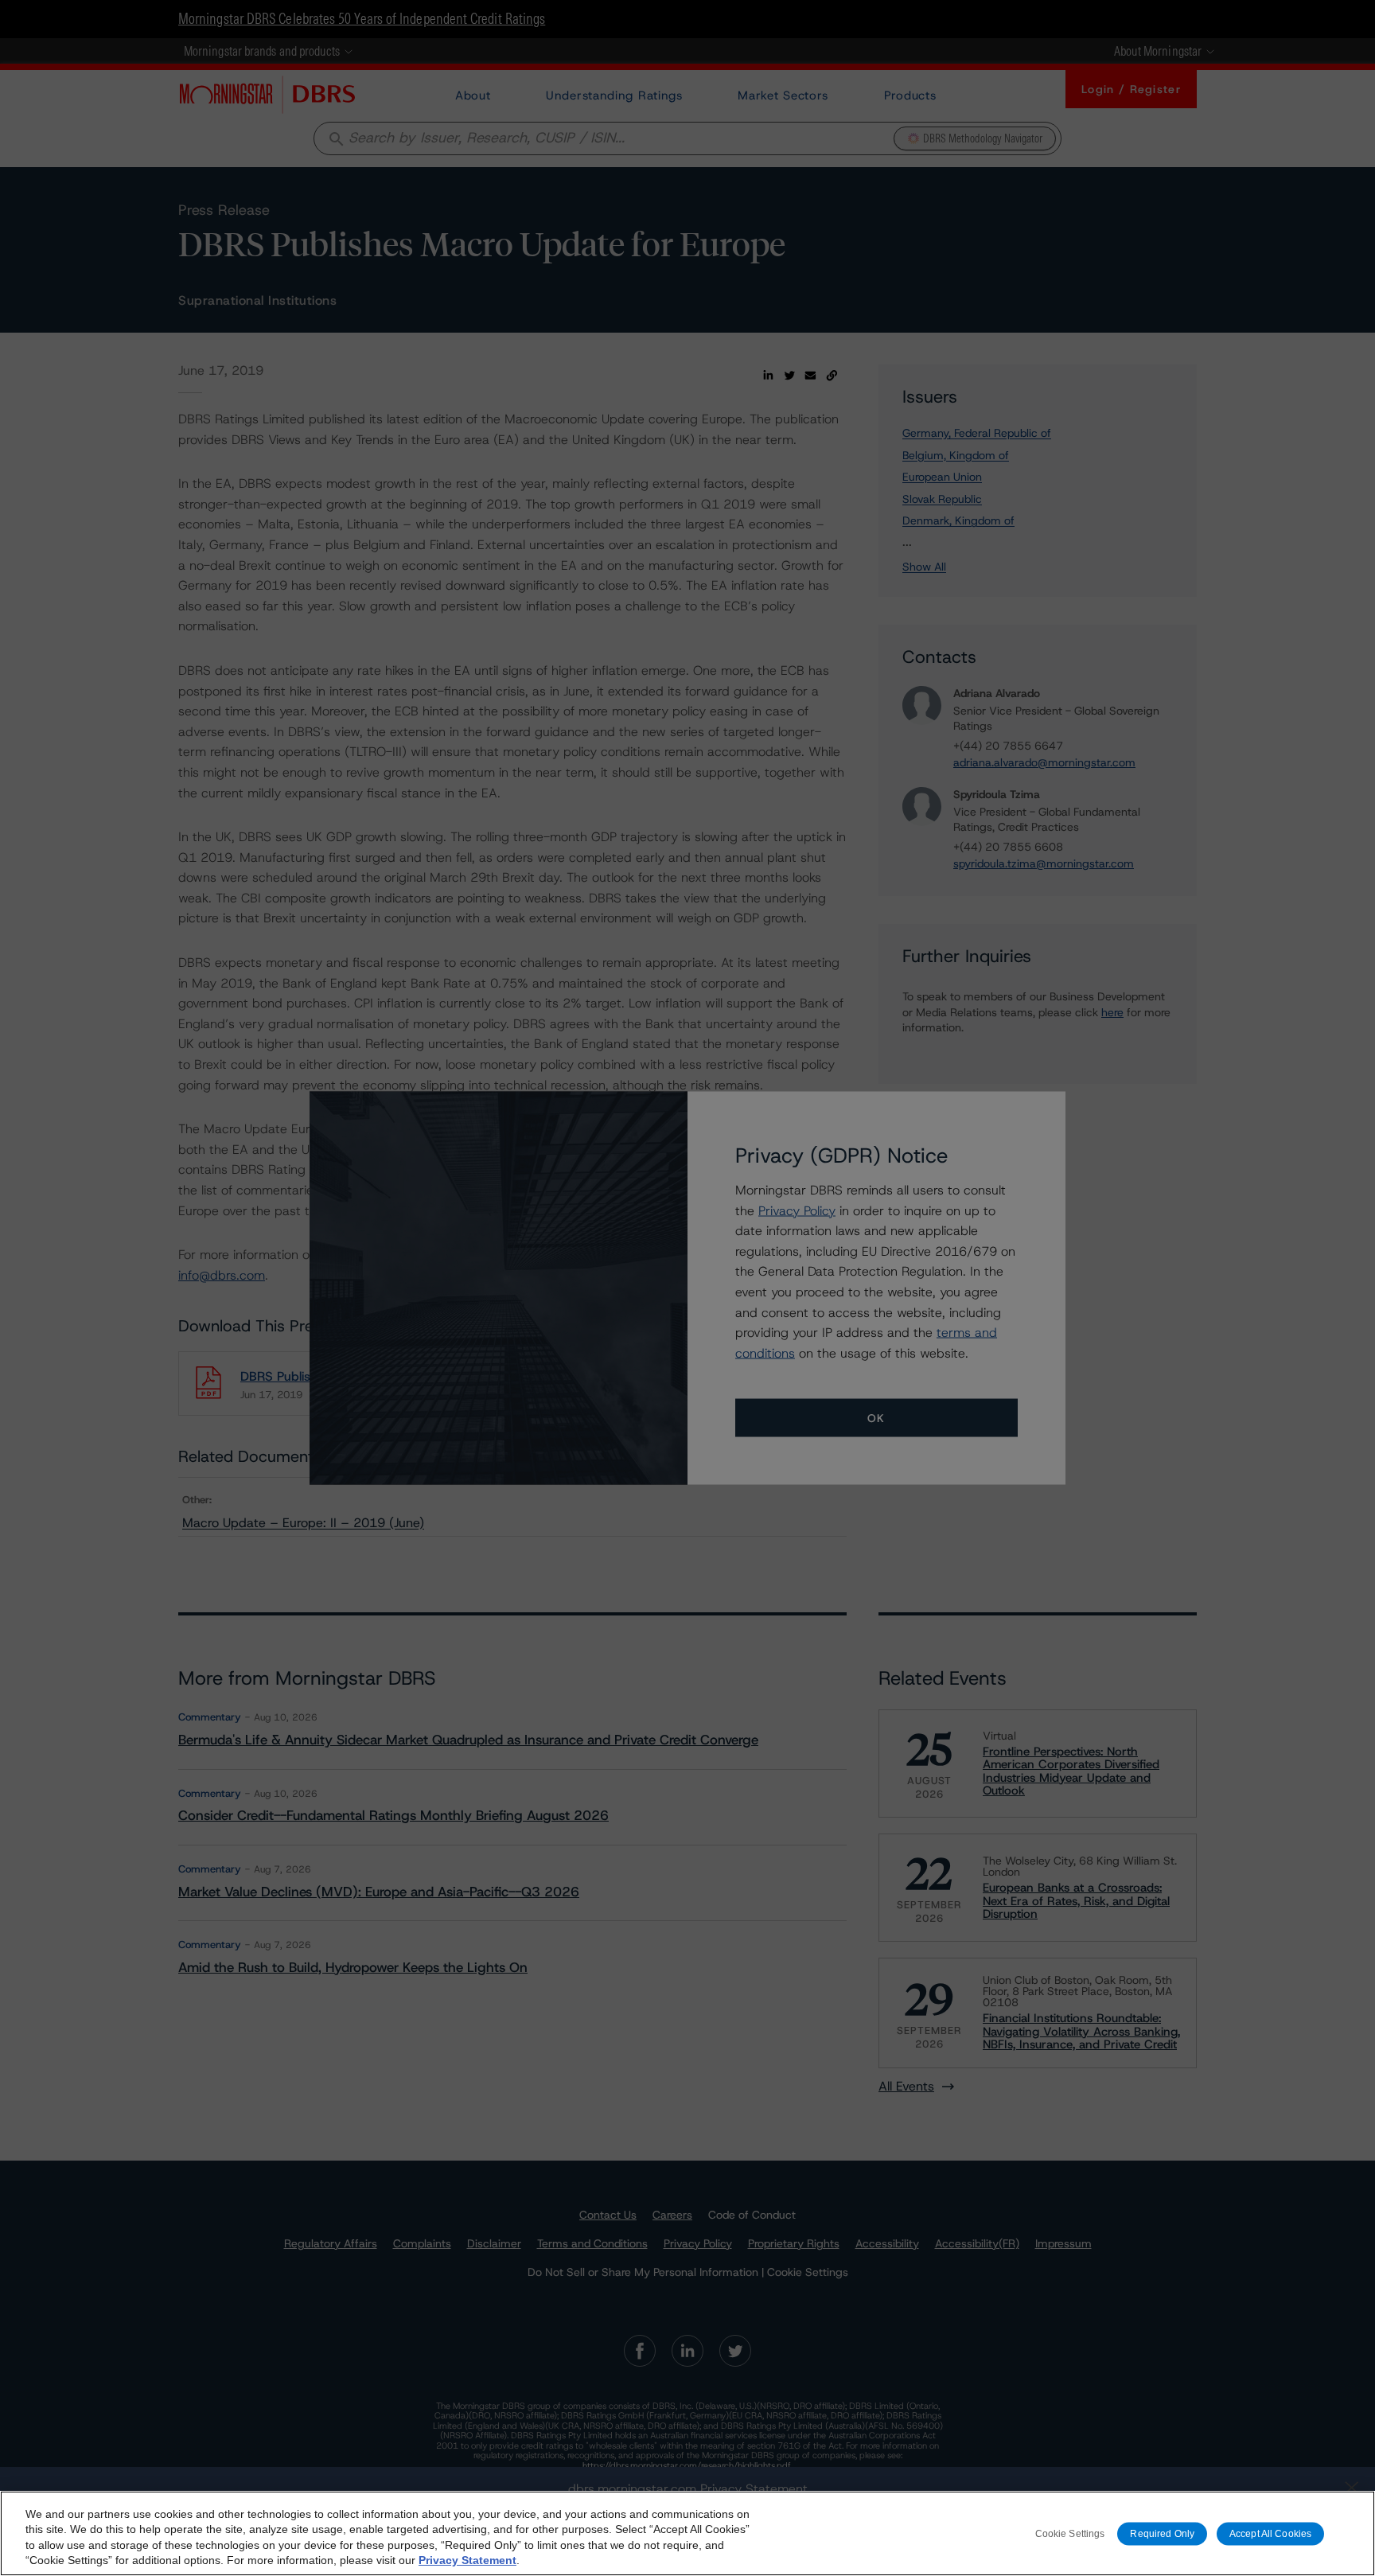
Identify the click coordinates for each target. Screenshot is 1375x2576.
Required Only (1162, 2533)
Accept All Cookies (1270, 2533)
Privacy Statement (467, 2560)
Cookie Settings (1070, 2533)
